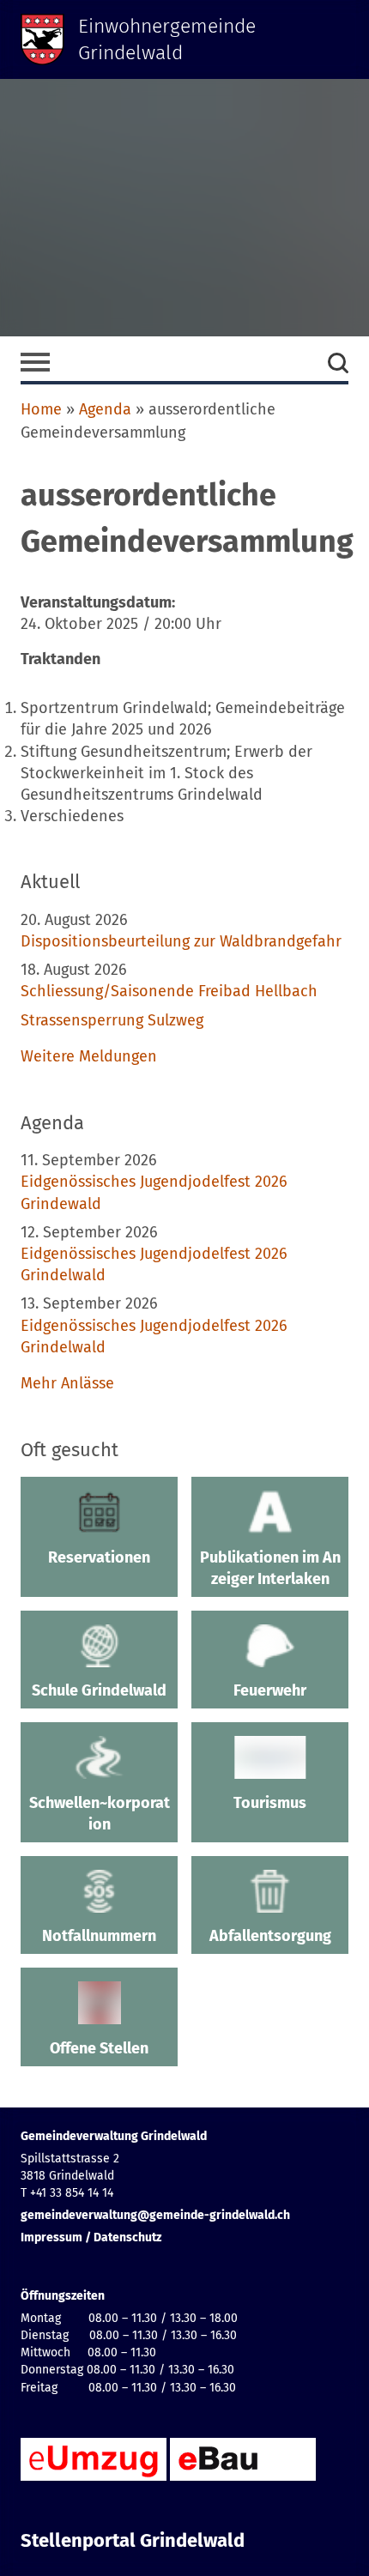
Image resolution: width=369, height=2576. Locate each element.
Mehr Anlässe (67, 1383)
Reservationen (99, 1557)
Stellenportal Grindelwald (133, 2541)
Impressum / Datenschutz (91, 2237)
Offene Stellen (99, 2048)
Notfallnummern (99, 1936)
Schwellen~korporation (100, 1814)
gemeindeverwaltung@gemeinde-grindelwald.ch (155, 2215)
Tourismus (270, 1803)
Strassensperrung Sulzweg (112, 1020)
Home (41, 409)
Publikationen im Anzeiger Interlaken (270, 1568)
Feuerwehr (270, 1690)
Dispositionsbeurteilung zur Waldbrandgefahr (181, 941)
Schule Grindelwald (99, 1690)
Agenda (105, 409)
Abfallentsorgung (270, 1936)
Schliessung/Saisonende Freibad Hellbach (169, 991)
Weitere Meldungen (89, 1056)
